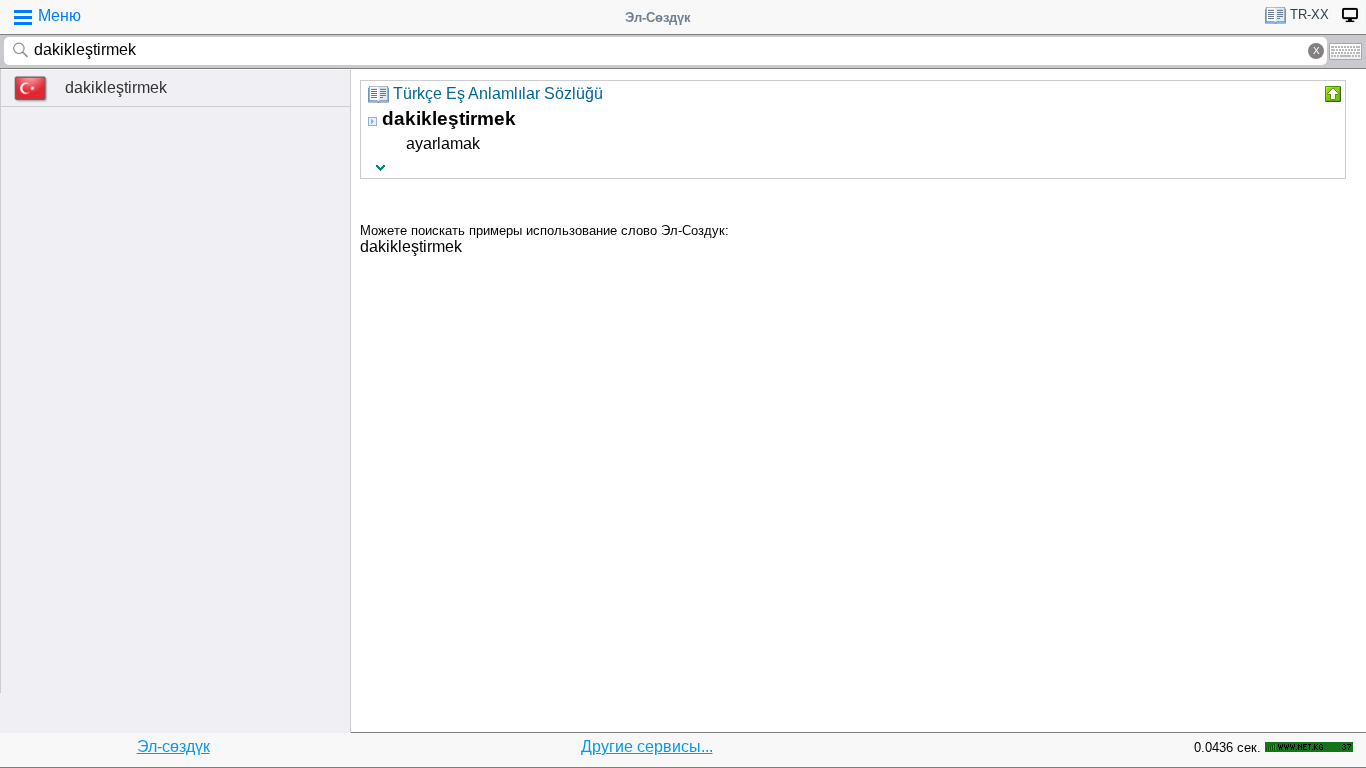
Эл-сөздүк (173, 746)
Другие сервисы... (647, 746)
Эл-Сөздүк (658, 17)
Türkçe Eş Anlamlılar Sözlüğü (498, 93)
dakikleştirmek (116, 87)
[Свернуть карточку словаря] (1331, 94)
